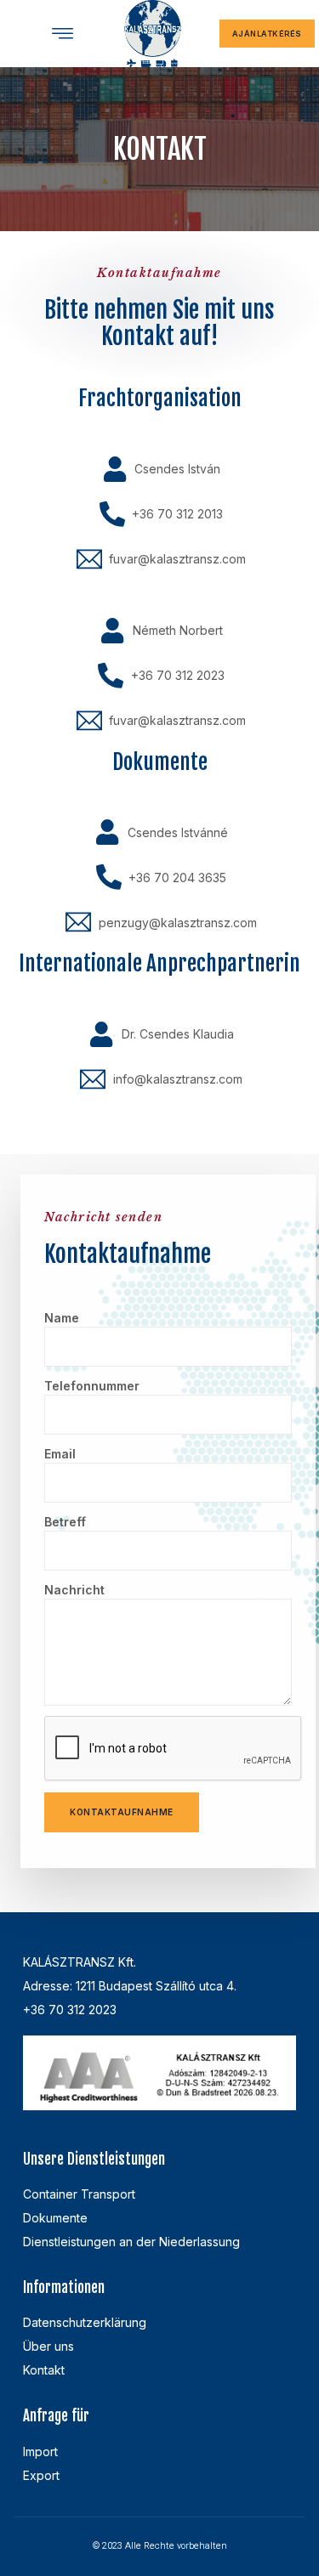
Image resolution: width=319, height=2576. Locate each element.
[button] (62, 34)
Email (60, 1454)
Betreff (65, 1522)
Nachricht (74, 1590)
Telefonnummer (92, 1386)
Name (62, 1318)
